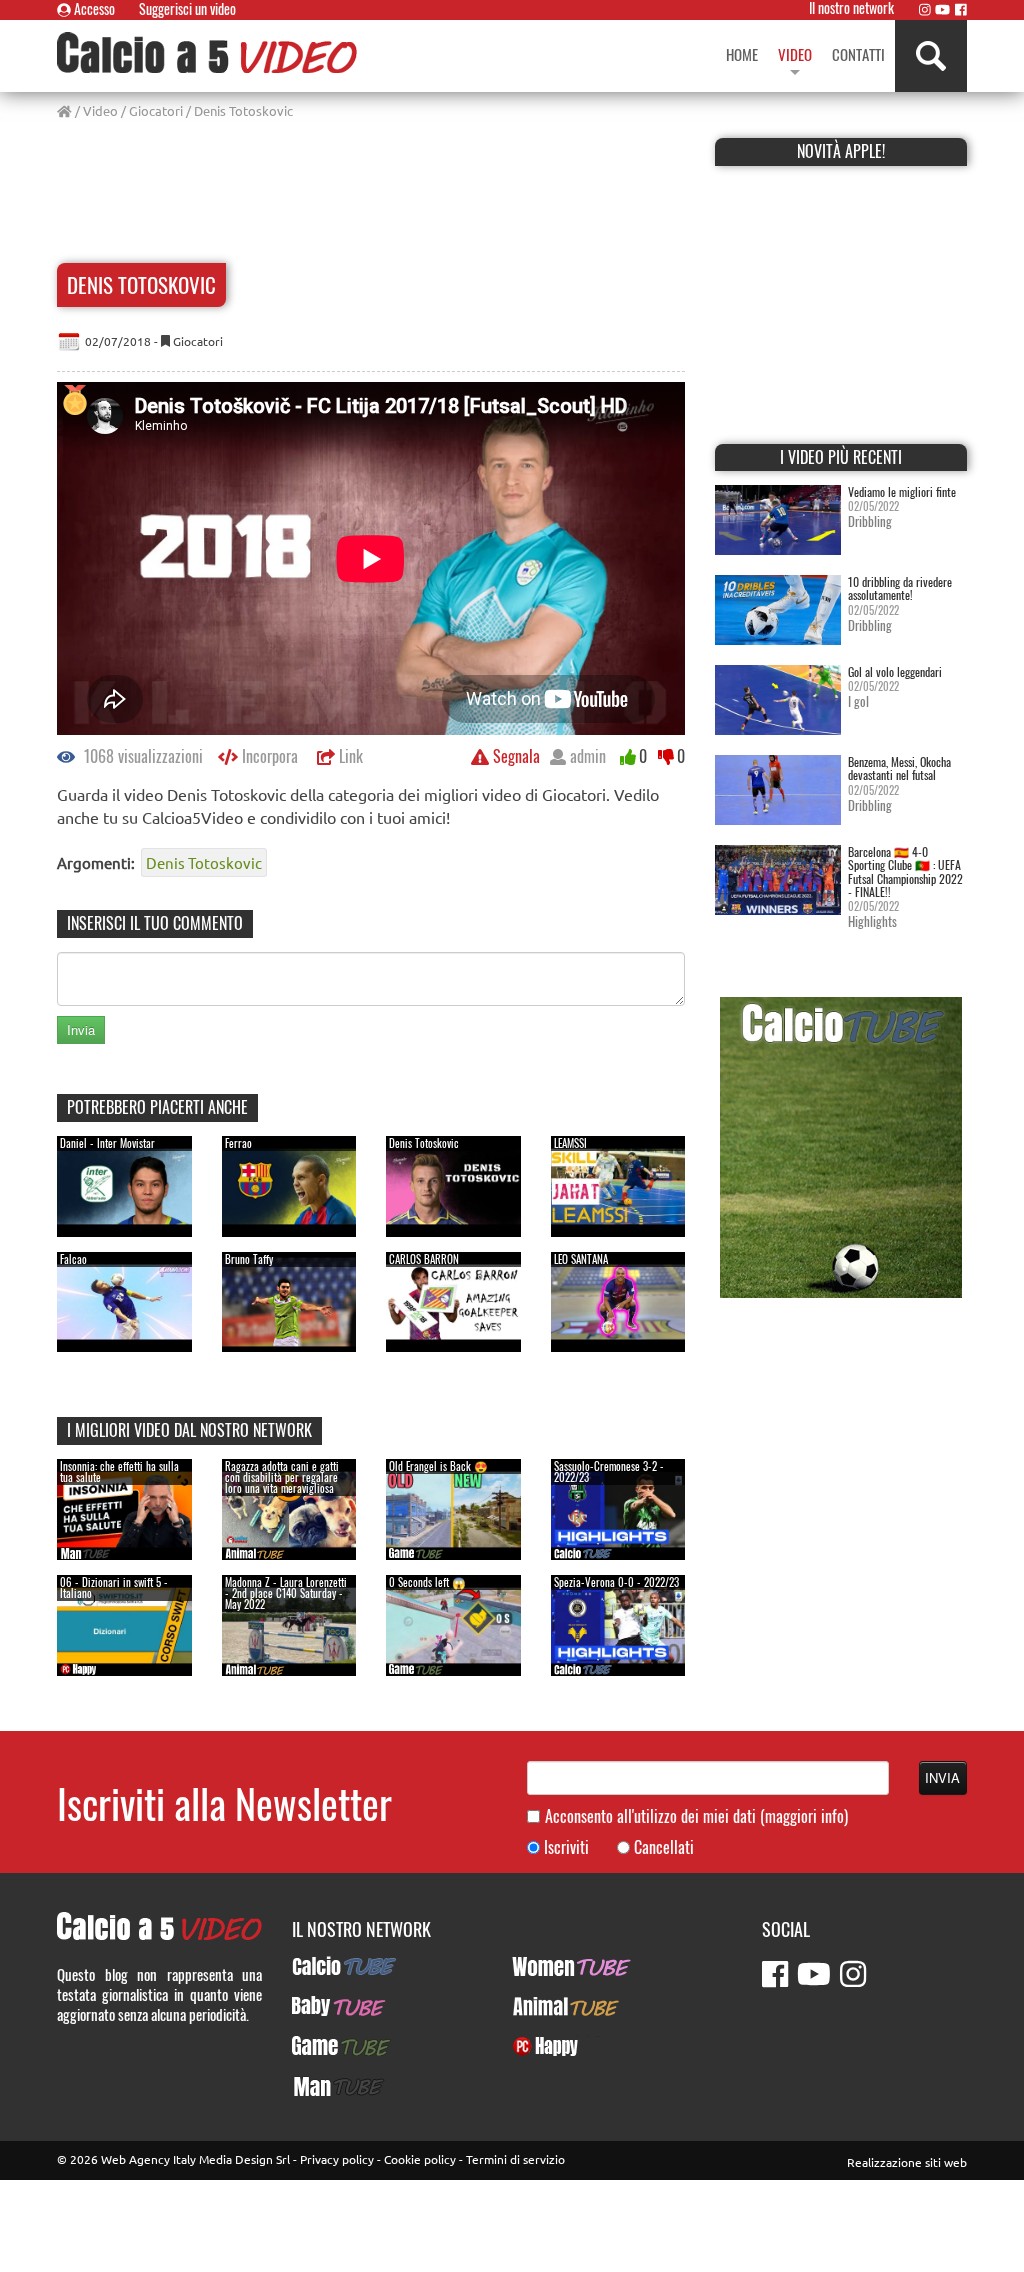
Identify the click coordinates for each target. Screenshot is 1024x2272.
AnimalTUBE (548, 2006)
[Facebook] (961, 9)
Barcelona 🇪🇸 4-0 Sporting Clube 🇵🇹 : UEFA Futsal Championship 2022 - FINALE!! (905, 871)
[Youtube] (942, 9)
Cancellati (664, 1847)
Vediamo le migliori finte (902, 491)
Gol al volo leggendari (895, 671)
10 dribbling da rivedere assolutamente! (900, 588)
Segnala (514, 756)
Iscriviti (566, 1847)
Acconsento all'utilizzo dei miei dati (696, 1816)
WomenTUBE (549, 1966)
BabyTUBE (321, 2006)
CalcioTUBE (326, 1966)
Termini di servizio (515, 2159)
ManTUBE (320, 2086)
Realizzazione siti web (907, 2162)
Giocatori (156, 110)
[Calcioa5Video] (207, 52)
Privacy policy (337, 2159)
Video (100, 110)
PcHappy (537, 2046)
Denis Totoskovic (204, 862)
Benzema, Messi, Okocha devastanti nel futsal (899, 768)
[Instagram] (925, 9)
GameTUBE (324, 2046)
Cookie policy (420, 2159)
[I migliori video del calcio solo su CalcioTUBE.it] (841, 1145)
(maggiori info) (804, 1816)
